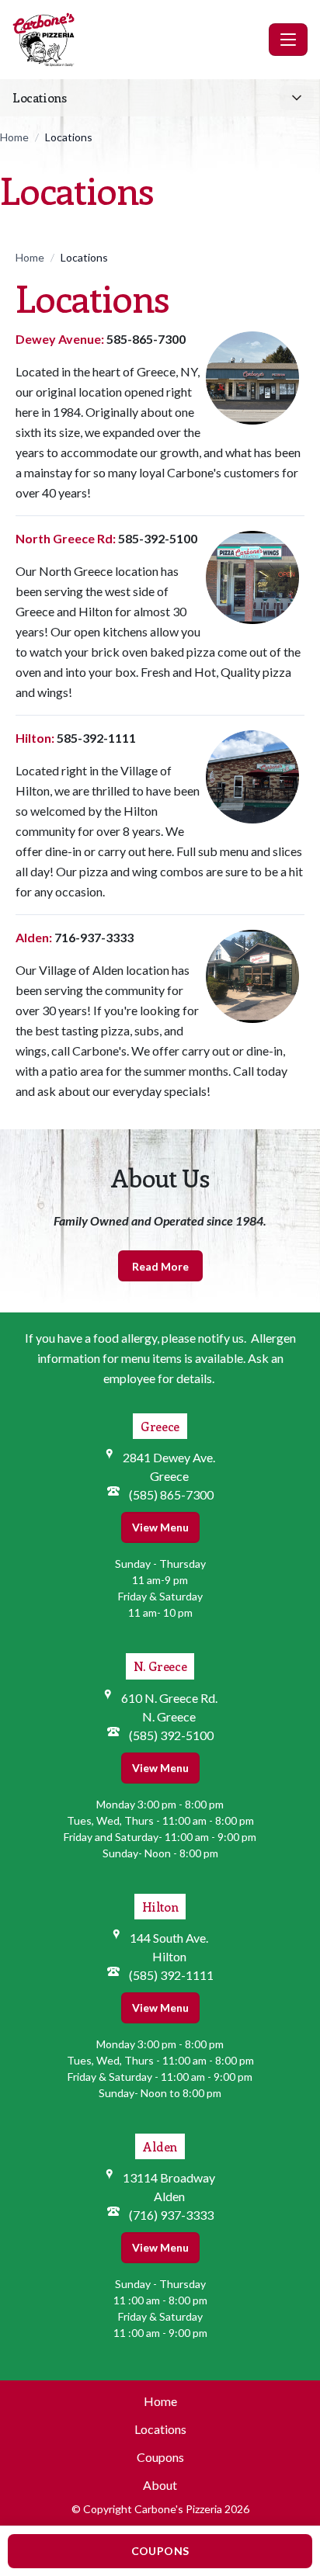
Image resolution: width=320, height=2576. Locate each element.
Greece (160, 1426)
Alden (160, 2146)
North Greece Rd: (66, 538)
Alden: (34, 937)
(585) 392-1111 (171, 1975)
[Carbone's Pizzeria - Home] (137, 40)
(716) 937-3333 (171, 2215)
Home (14, 137)
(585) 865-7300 (171, 1494)
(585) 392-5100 (171, 1735)
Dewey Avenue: (60, 339)
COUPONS (160, 2551)
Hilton (160, 1907)
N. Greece (160, 1666)
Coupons (160, 2457)
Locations (160, 2429)
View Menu (160, 1527)
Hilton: (35, 738)
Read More (160, 1266)
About (160, 2485)
